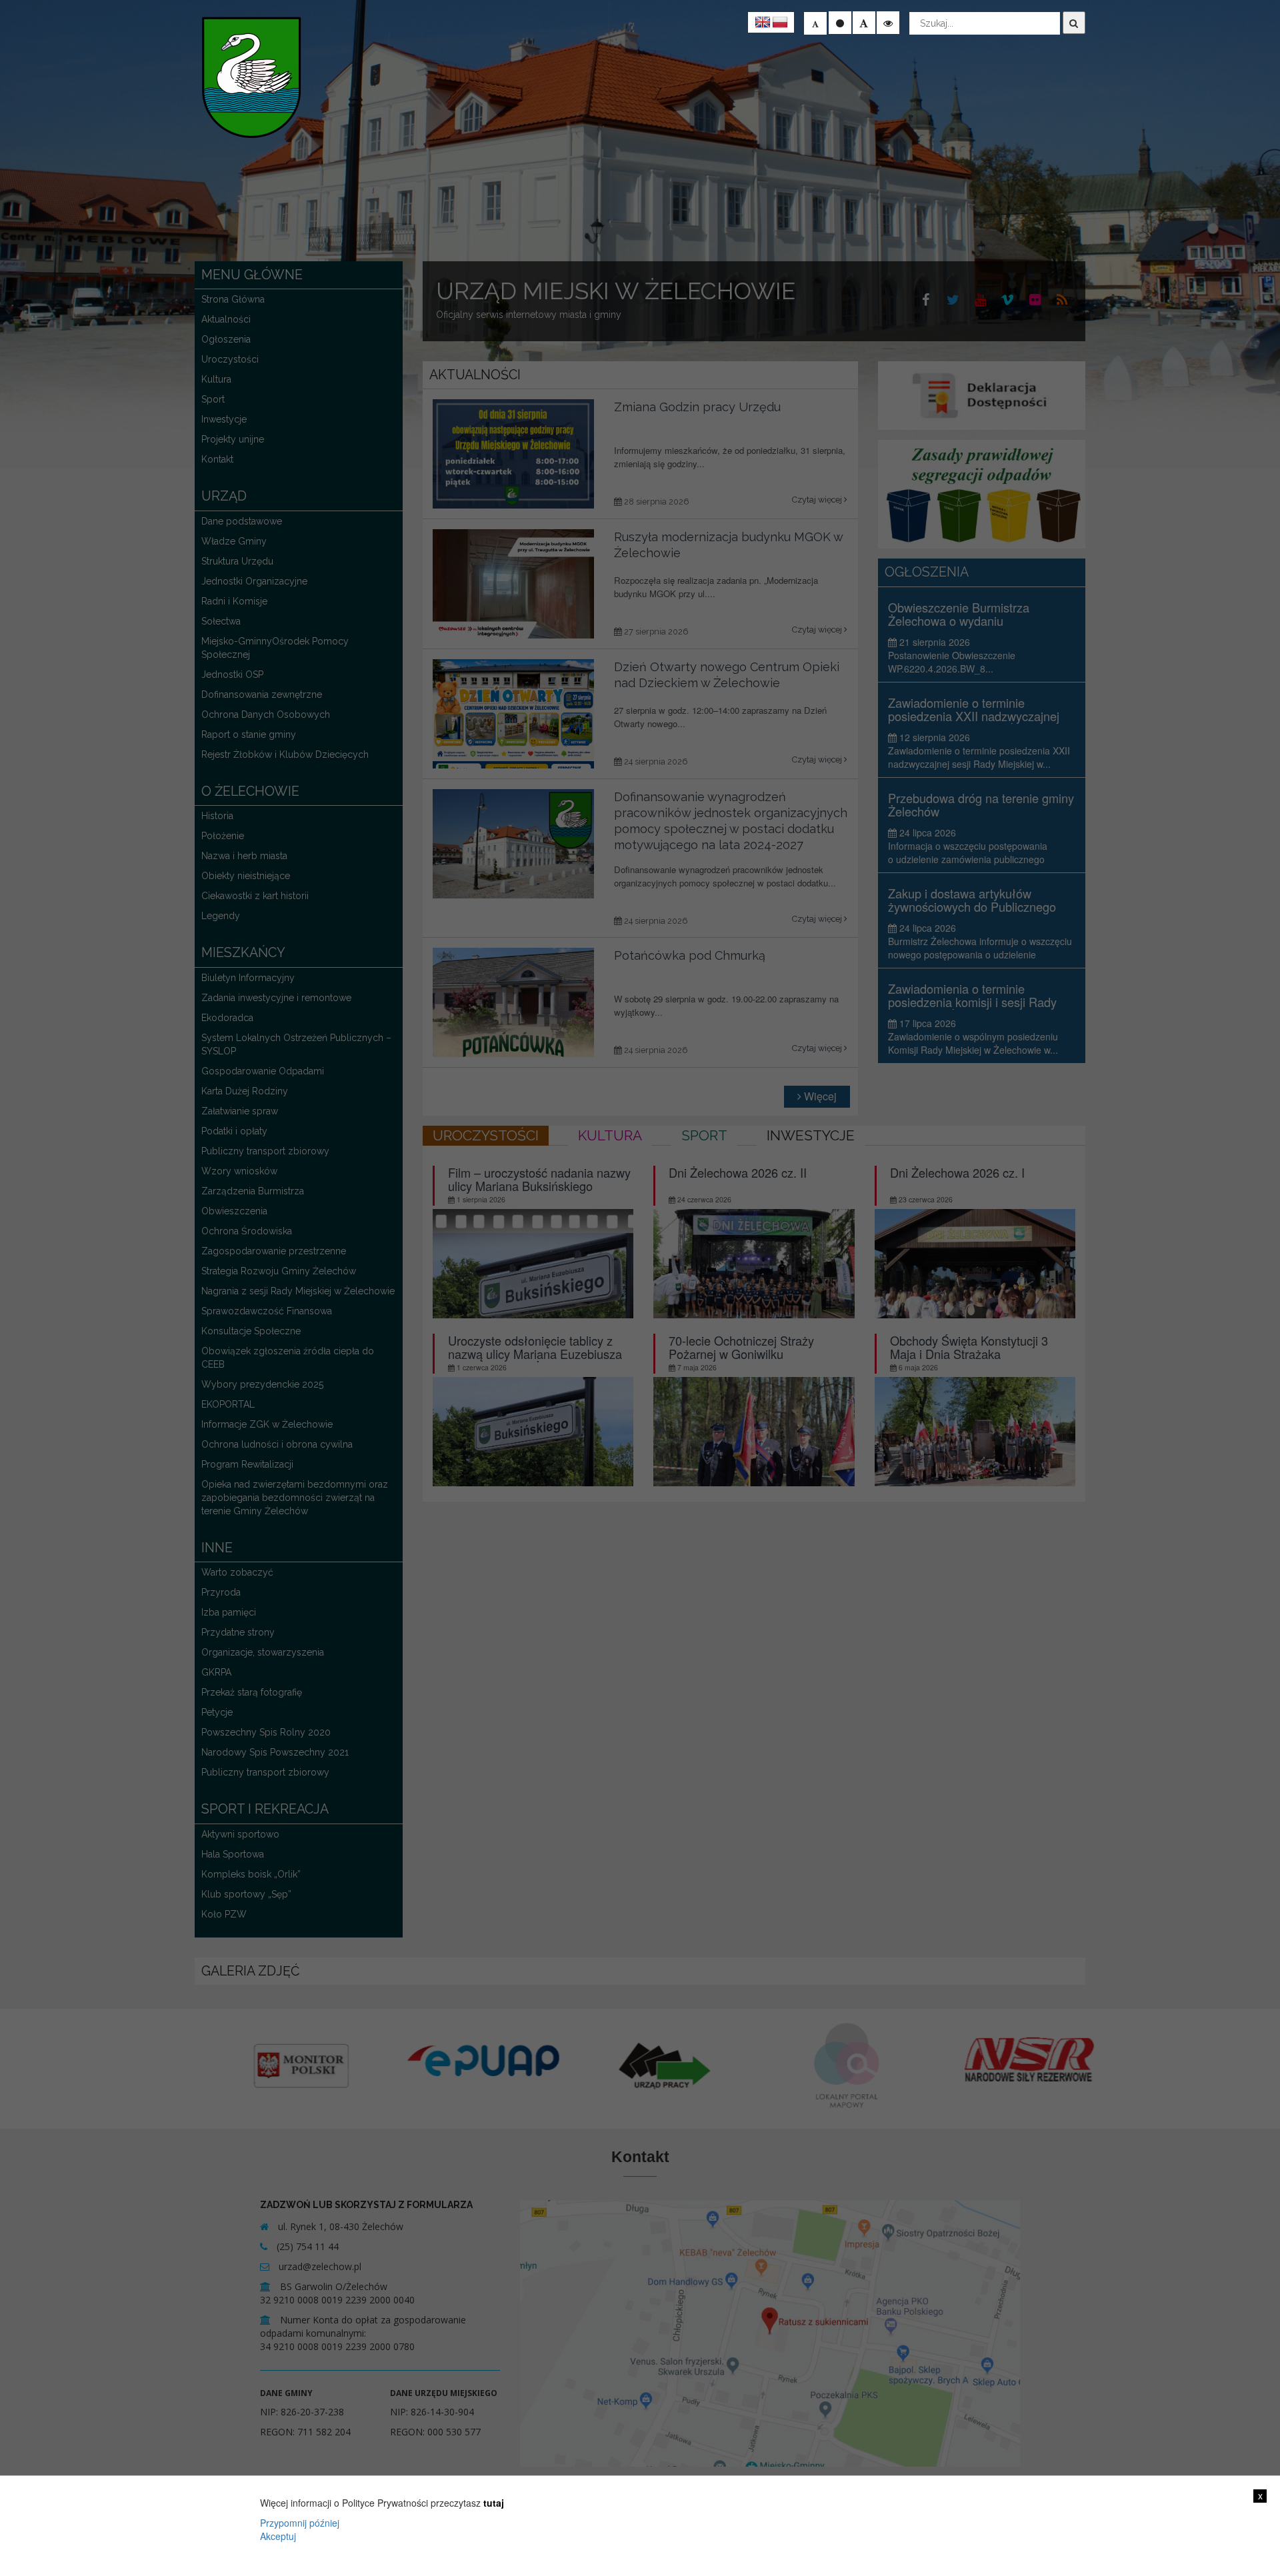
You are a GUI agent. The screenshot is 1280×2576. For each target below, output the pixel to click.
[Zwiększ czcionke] (864, 23)
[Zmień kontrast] (888, 23)
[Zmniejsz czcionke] (815, 23)
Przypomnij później (300, 2523)
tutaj (494, 2503)
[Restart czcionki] (840, 23)
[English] (763, 23)
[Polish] (780, 23)
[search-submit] (1074, 23)
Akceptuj (278, 2536)
